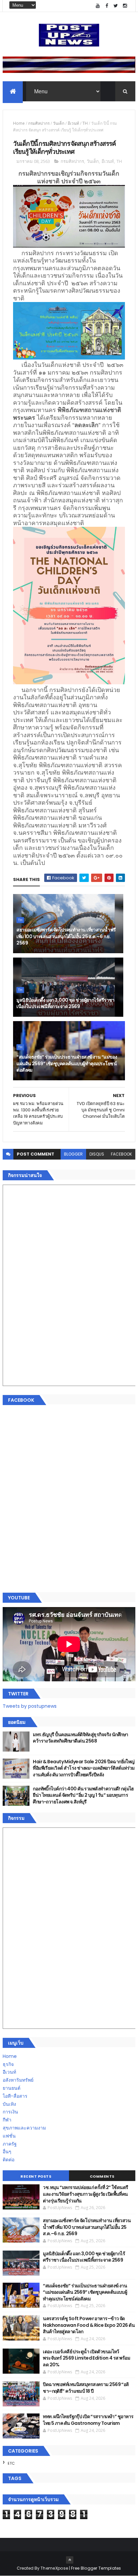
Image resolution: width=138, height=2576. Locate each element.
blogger (73, 1154)
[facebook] (107, 6)
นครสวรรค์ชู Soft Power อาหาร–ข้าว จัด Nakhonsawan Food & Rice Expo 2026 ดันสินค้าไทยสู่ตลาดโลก (89, 2325)
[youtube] (98, 6)
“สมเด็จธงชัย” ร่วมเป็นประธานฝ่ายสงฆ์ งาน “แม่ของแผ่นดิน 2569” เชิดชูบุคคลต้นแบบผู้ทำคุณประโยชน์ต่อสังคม (67, 1063)
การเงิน (10, 2112)
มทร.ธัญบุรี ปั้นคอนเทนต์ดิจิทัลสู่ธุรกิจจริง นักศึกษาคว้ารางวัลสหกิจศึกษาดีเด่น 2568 (80, 1738)
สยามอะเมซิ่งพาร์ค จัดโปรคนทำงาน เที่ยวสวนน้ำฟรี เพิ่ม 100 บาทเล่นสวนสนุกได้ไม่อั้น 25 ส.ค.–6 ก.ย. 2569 (66, 936)
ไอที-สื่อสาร (15, 2096)
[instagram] (125, 6)
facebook (121, 1154)
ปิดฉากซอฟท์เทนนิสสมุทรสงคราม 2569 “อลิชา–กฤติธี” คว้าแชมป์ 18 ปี (86, 2388)
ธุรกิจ (8, 2064)
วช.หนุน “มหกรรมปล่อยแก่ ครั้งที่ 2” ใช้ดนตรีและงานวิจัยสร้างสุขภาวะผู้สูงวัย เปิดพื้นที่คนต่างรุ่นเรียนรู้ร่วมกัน (85, 2194)
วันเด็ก (59, 123)
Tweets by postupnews (30, 1706)
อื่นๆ (7, 2152)
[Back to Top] (70, 2560)
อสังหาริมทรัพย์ (18, 2080)
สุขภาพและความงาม (24, 2128)
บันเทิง (9, 2104)
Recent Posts (36, 2176)
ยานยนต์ (12, 2088)
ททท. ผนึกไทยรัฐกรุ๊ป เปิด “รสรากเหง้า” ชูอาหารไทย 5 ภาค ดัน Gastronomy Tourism (88, 2420)
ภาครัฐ (10, 2144)
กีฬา (7, 2120)
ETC (11, 2463)
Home (19, 123)
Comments (102, 2176)
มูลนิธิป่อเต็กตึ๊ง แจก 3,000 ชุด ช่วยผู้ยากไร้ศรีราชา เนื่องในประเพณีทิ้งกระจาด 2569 (65, 1003)
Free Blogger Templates (96, 2568)
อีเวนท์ (73, 123)
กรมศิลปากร (39, 123)
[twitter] (116, 6)
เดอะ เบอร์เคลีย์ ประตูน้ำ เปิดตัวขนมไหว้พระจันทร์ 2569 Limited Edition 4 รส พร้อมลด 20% (86, 2358)
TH (85, 123)
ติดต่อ (9, 2160)
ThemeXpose (54, 2568)
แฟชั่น (9, 2136)
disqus (97, 1154)
